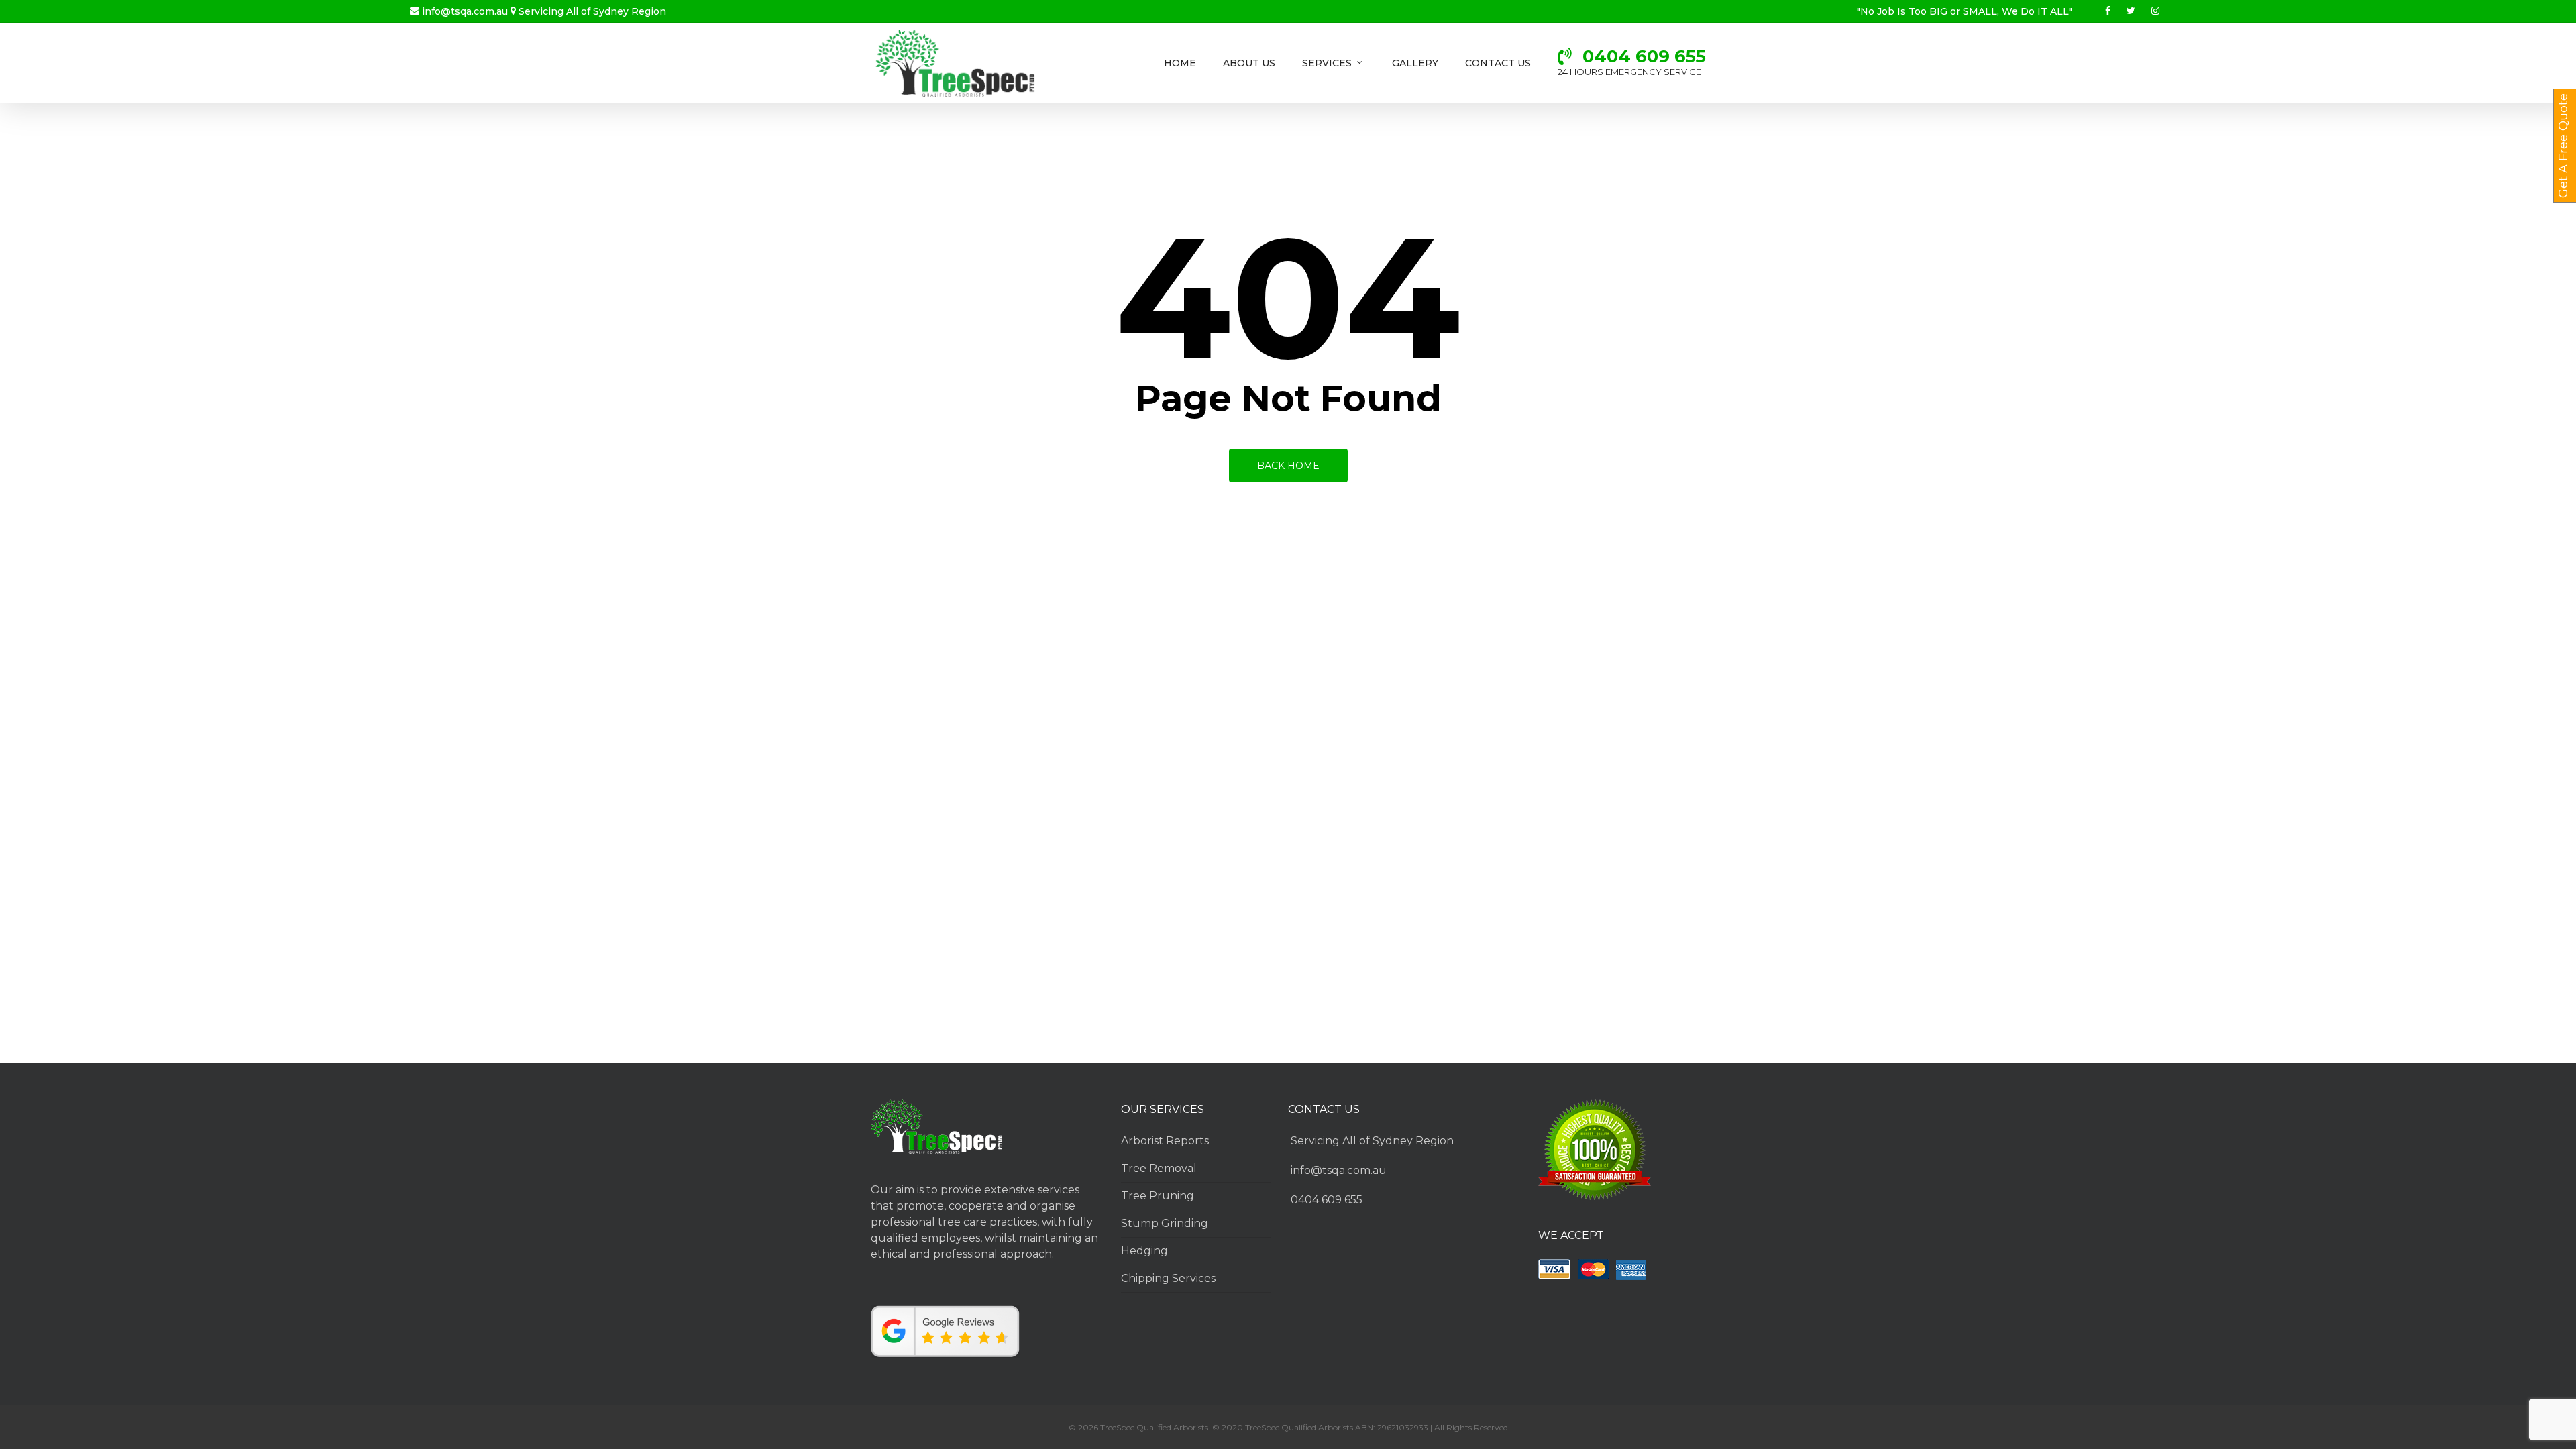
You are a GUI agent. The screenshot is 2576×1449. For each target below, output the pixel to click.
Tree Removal (1159, 1168)
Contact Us (1498, 63)
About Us (1249, 63)
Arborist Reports (1165, 1141)
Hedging (1144, 1251)
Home (1180, 63)
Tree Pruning (1158, 1196)
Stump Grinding (1165, 1223)
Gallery (1415, 63)
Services (1327, 63)
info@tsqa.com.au (465, 11)
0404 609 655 (1327, 1200)
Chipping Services (1168, 1278)
